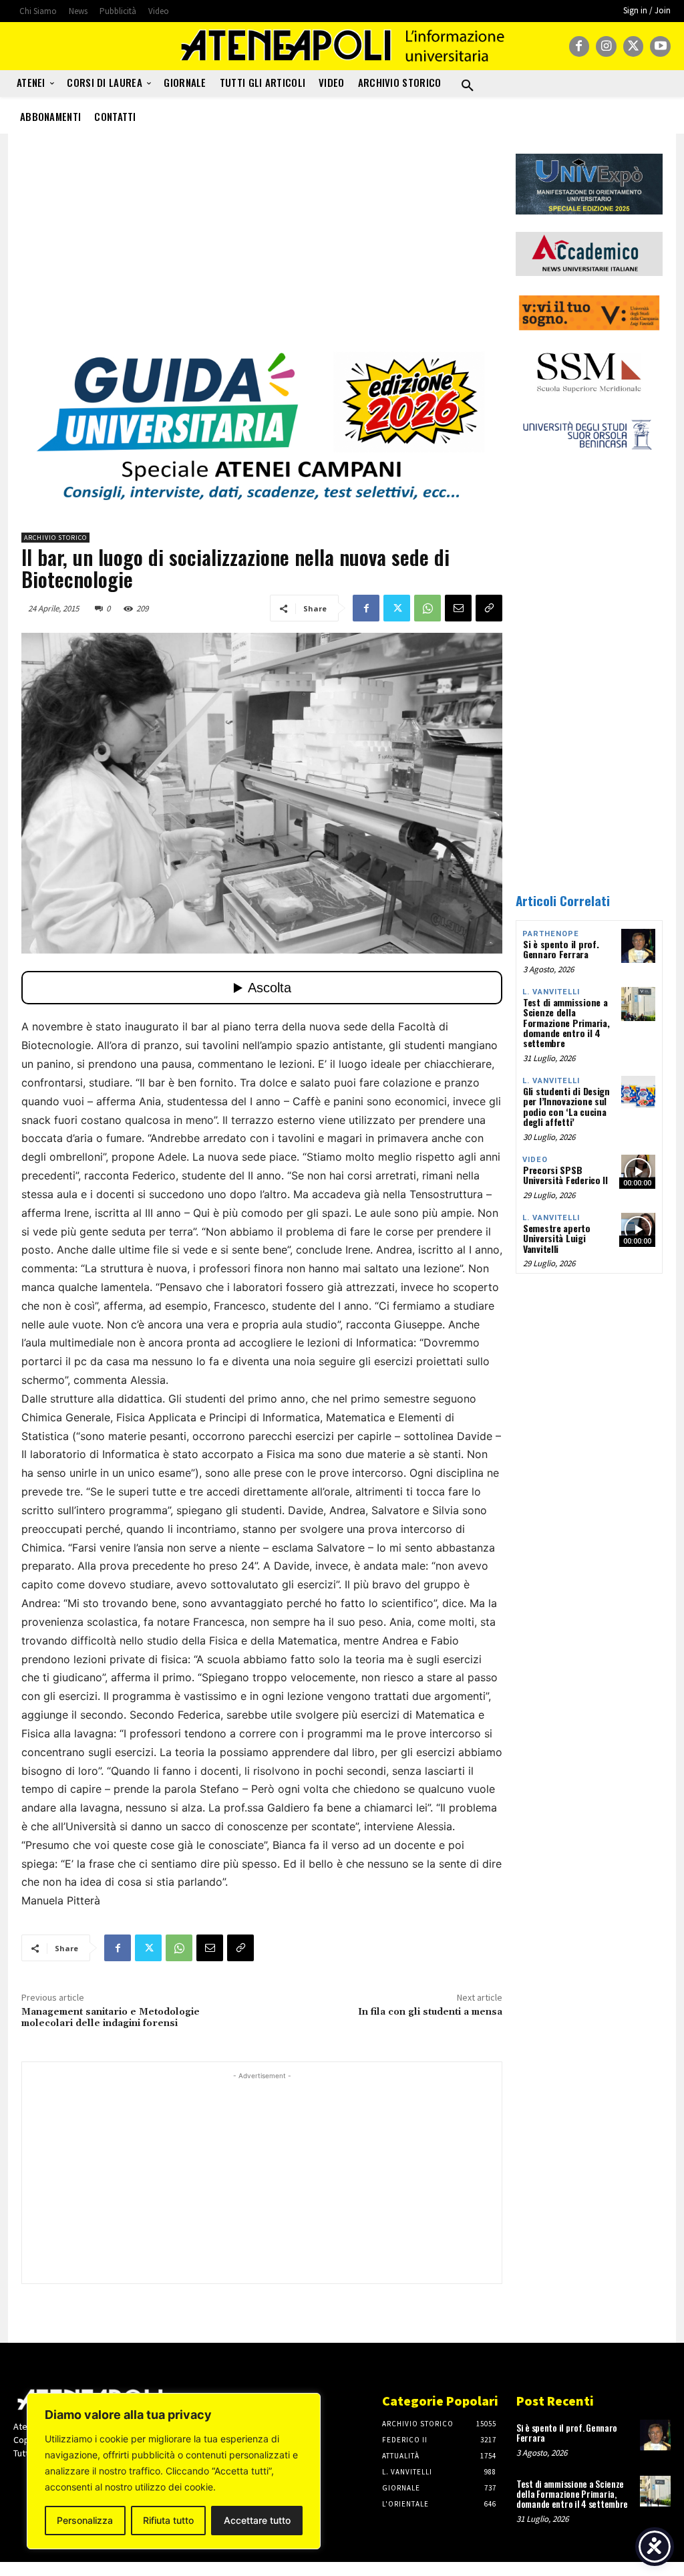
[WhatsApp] (427, 608)
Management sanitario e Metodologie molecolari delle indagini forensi (111, 2018)
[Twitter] (634, 46)
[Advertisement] (262, 247)
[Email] (458, 608)
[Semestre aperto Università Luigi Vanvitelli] (638, 1230)
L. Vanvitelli (551, 992)
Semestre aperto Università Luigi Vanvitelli (557, 1238)
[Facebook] (579, 46)
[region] (174, 2471)
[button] (468, 86)
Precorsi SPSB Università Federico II (565, 1175)
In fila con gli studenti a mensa (430, 2012)
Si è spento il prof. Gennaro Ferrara (561, 949)
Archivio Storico (55, 538)
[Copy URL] (489, 608)
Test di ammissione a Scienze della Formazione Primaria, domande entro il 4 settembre (566, 1023)
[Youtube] (660, 46)
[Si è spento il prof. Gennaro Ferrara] (638, 946)
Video (535, 1160)
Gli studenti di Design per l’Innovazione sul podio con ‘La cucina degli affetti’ (566, 1106)
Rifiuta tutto (168, 2520)
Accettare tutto (257, 2520)
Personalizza (85, 2520)
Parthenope (551, 934)
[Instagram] (606, 46)
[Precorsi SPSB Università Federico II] (638, 1172)
